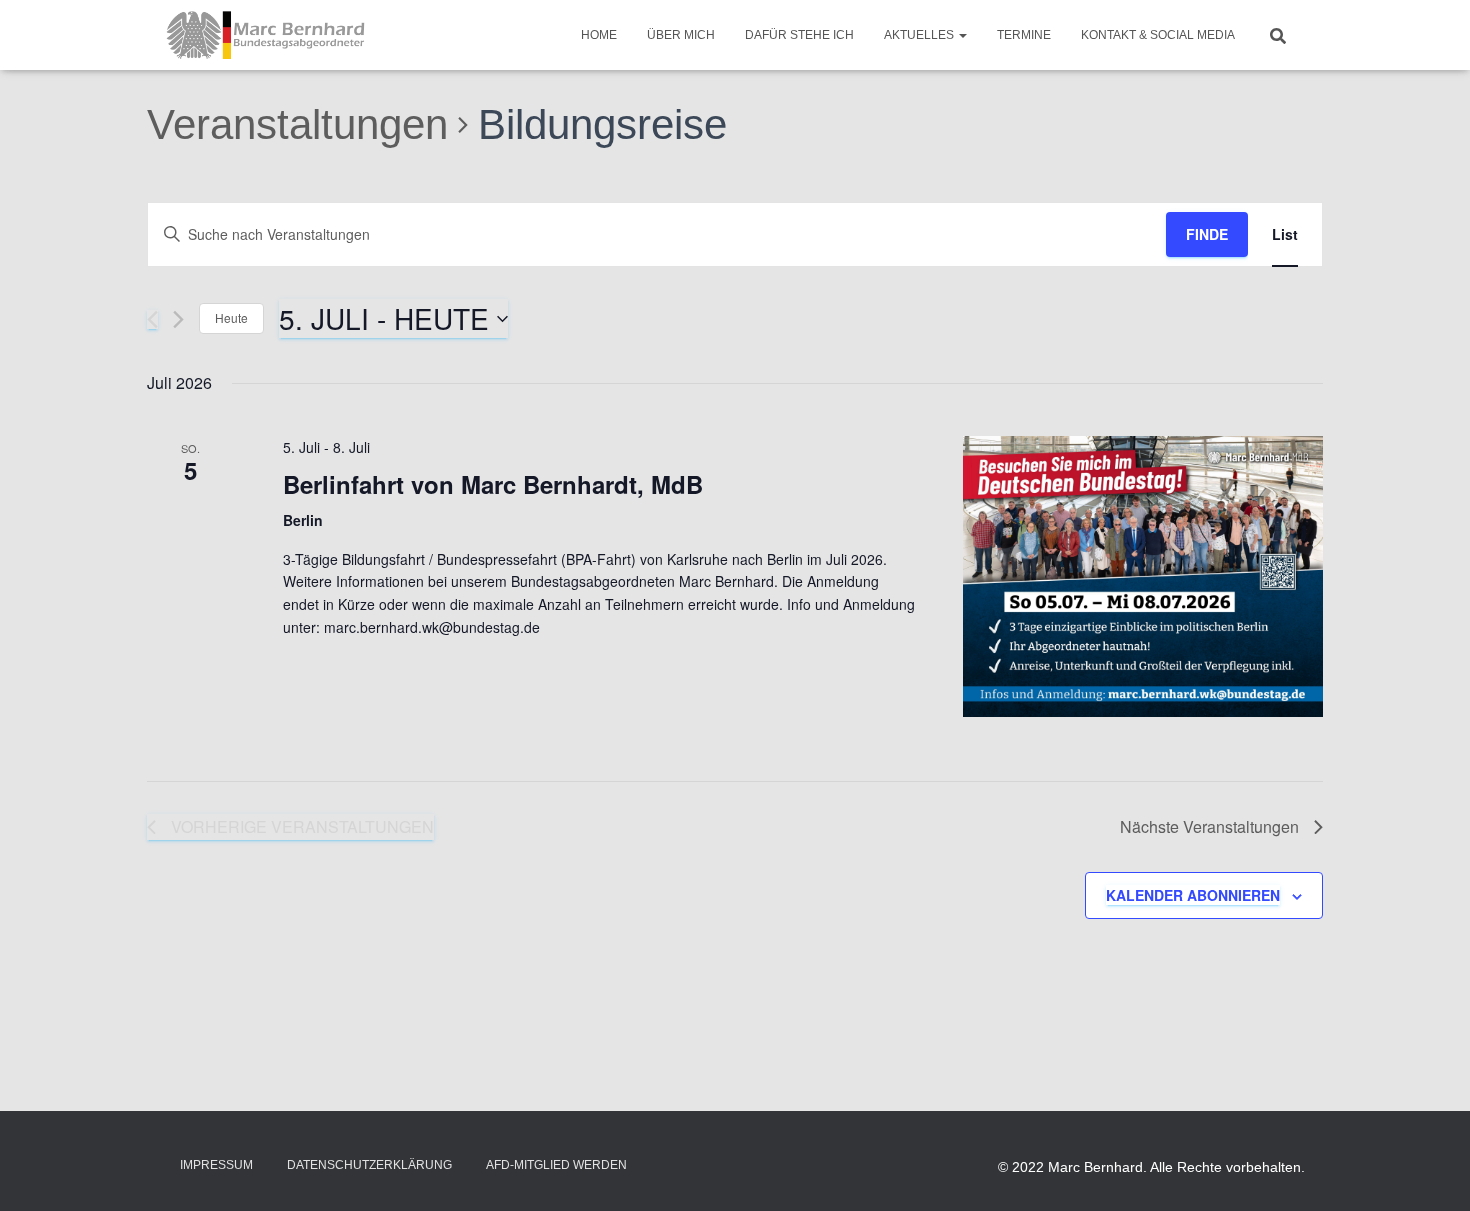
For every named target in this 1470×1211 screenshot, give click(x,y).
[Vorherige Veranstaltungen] (152, 319)
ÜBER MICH (681, 35)
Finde (1207, 234)
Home (599, 35)
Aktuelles (920, 35)
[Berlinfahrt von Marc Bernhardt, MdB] (1143, 576)
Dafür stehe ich (799, 35)
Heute (231, 317)
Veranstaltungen (297, 124)
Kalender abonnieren (1193, 895)
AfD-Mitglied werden (556, 1165)
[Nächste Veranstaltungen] (178, 319)
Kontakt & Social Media (1158, 35)
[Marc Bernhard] (266, 35)
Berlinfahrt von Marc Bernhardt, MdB (493, 484)
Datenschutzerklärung (369, 1165)
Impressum (216, 1165)
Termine (1024, 35)
